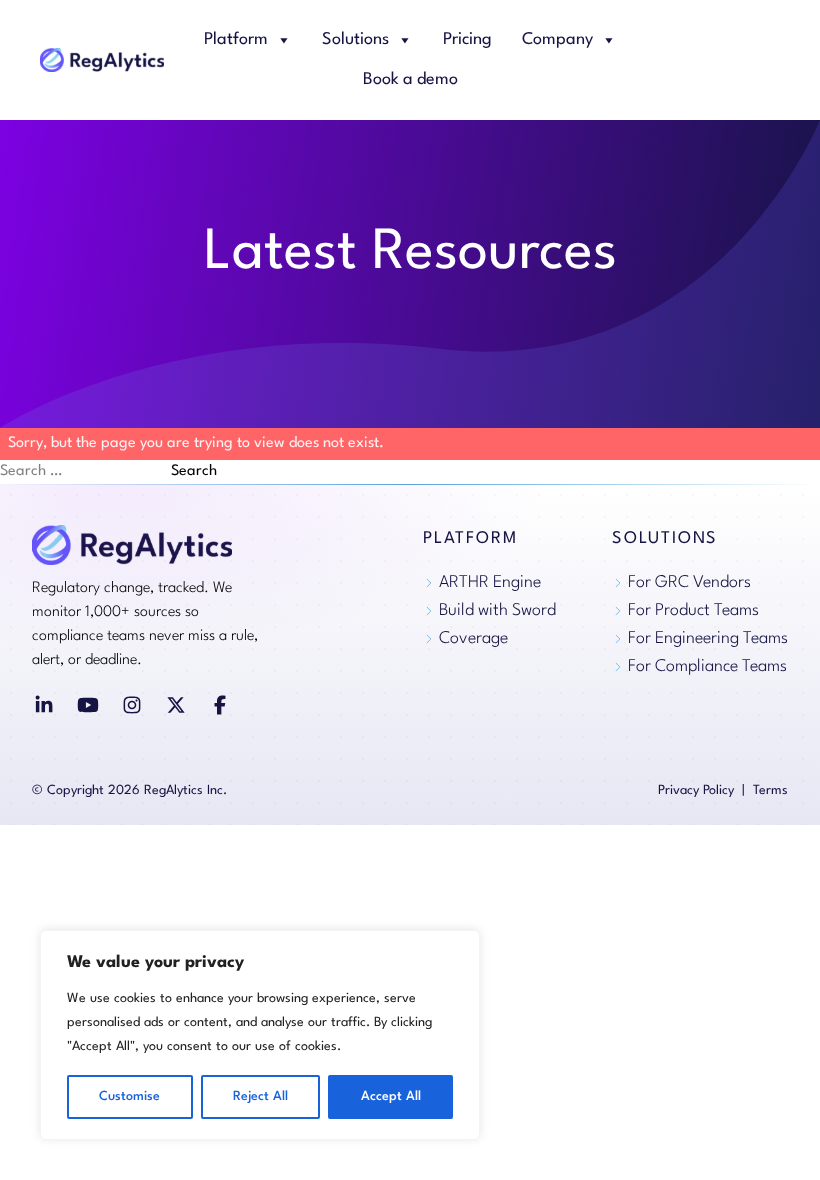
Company (557, 39)
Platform (236, 39)
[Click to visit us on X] (176, 705)
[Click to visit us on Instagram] (132, 705)
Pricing (467, 39)
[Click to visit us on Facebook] (220, 705)
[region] (260, 1035)
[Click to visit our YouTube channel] (88, 705)
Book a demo (410, 79)
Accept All (391, 1096)
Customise (129, 1096)
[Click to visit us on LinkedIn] (44, 705)
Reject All (260, 1096)
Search (194, 471)
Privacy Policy (696, 790)
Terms (770, 790)
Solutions (355, 39)
